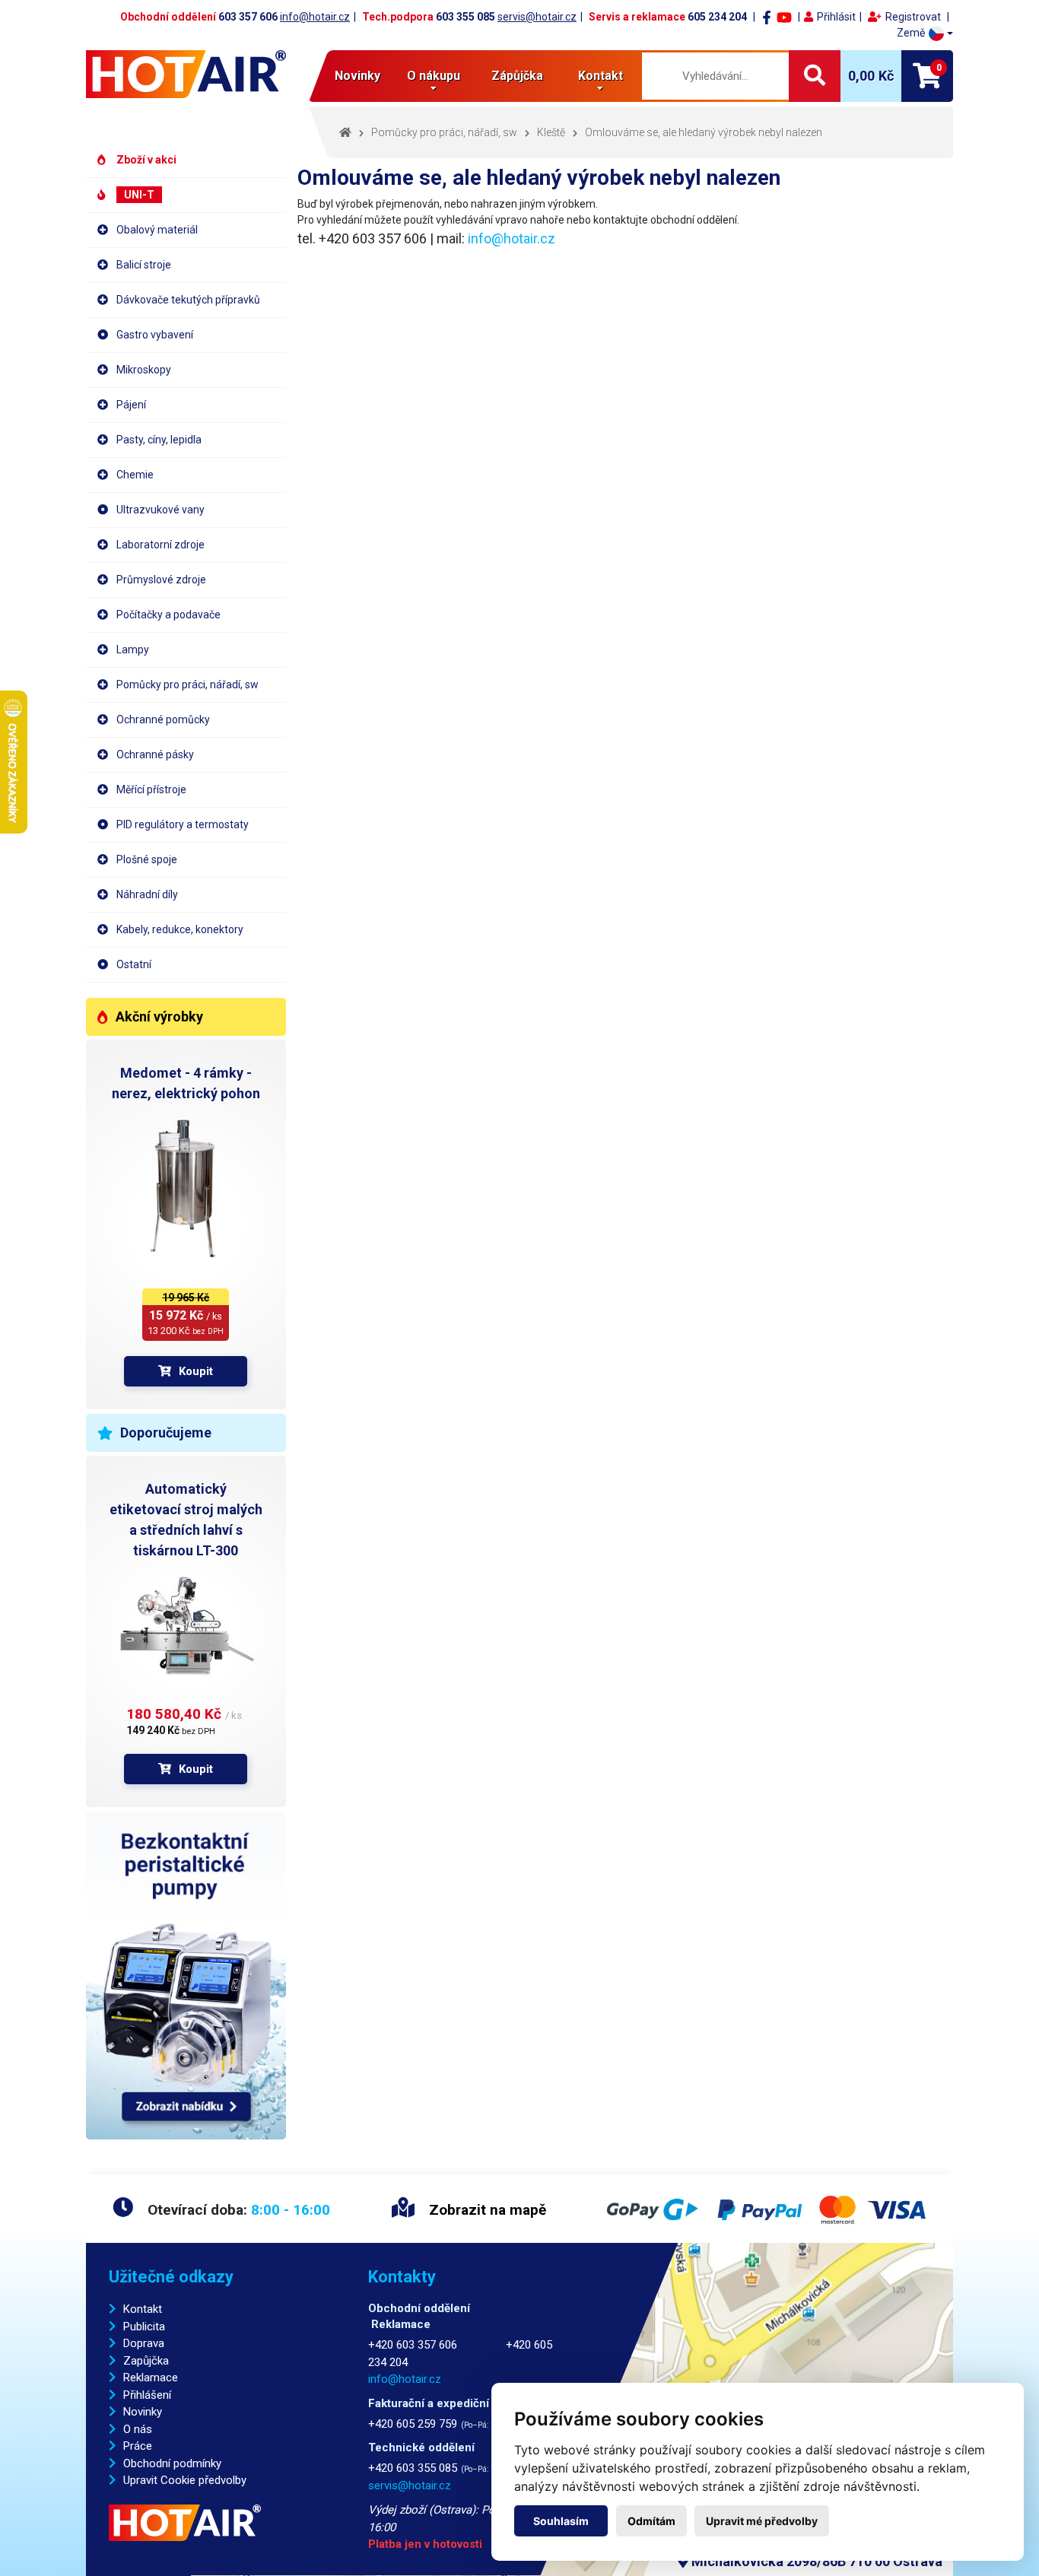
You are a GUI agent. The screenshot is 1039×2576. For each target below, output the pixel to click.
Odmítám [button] (651, 2521)
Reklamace (151, 2377)
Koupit (196, 1371)
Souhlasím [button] (561, 2521)
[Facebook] (767, 17)
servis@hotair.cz (537, 17)
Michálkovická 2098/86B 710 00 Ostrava (815, 2561)
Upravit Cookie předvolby (185, 2480)
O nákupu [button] (434, 76)
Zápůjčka (517, 76)
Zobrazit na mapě (486, 2210)
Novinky (357, 76)
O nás (138, 2429)
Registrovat (913, 17)
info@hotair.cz (315, 17)
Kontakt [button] (601, 76)
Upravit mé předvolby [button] (762, 2521)
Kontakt (143, 2309)
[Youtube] (784, 17)
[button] (925, 33)
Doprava (144, 2343)
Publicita (144, 2327)
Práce (138, 2446)
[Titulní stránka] (186, 74)
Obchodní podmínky (172, 2463)
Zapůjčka (146, 2361)
